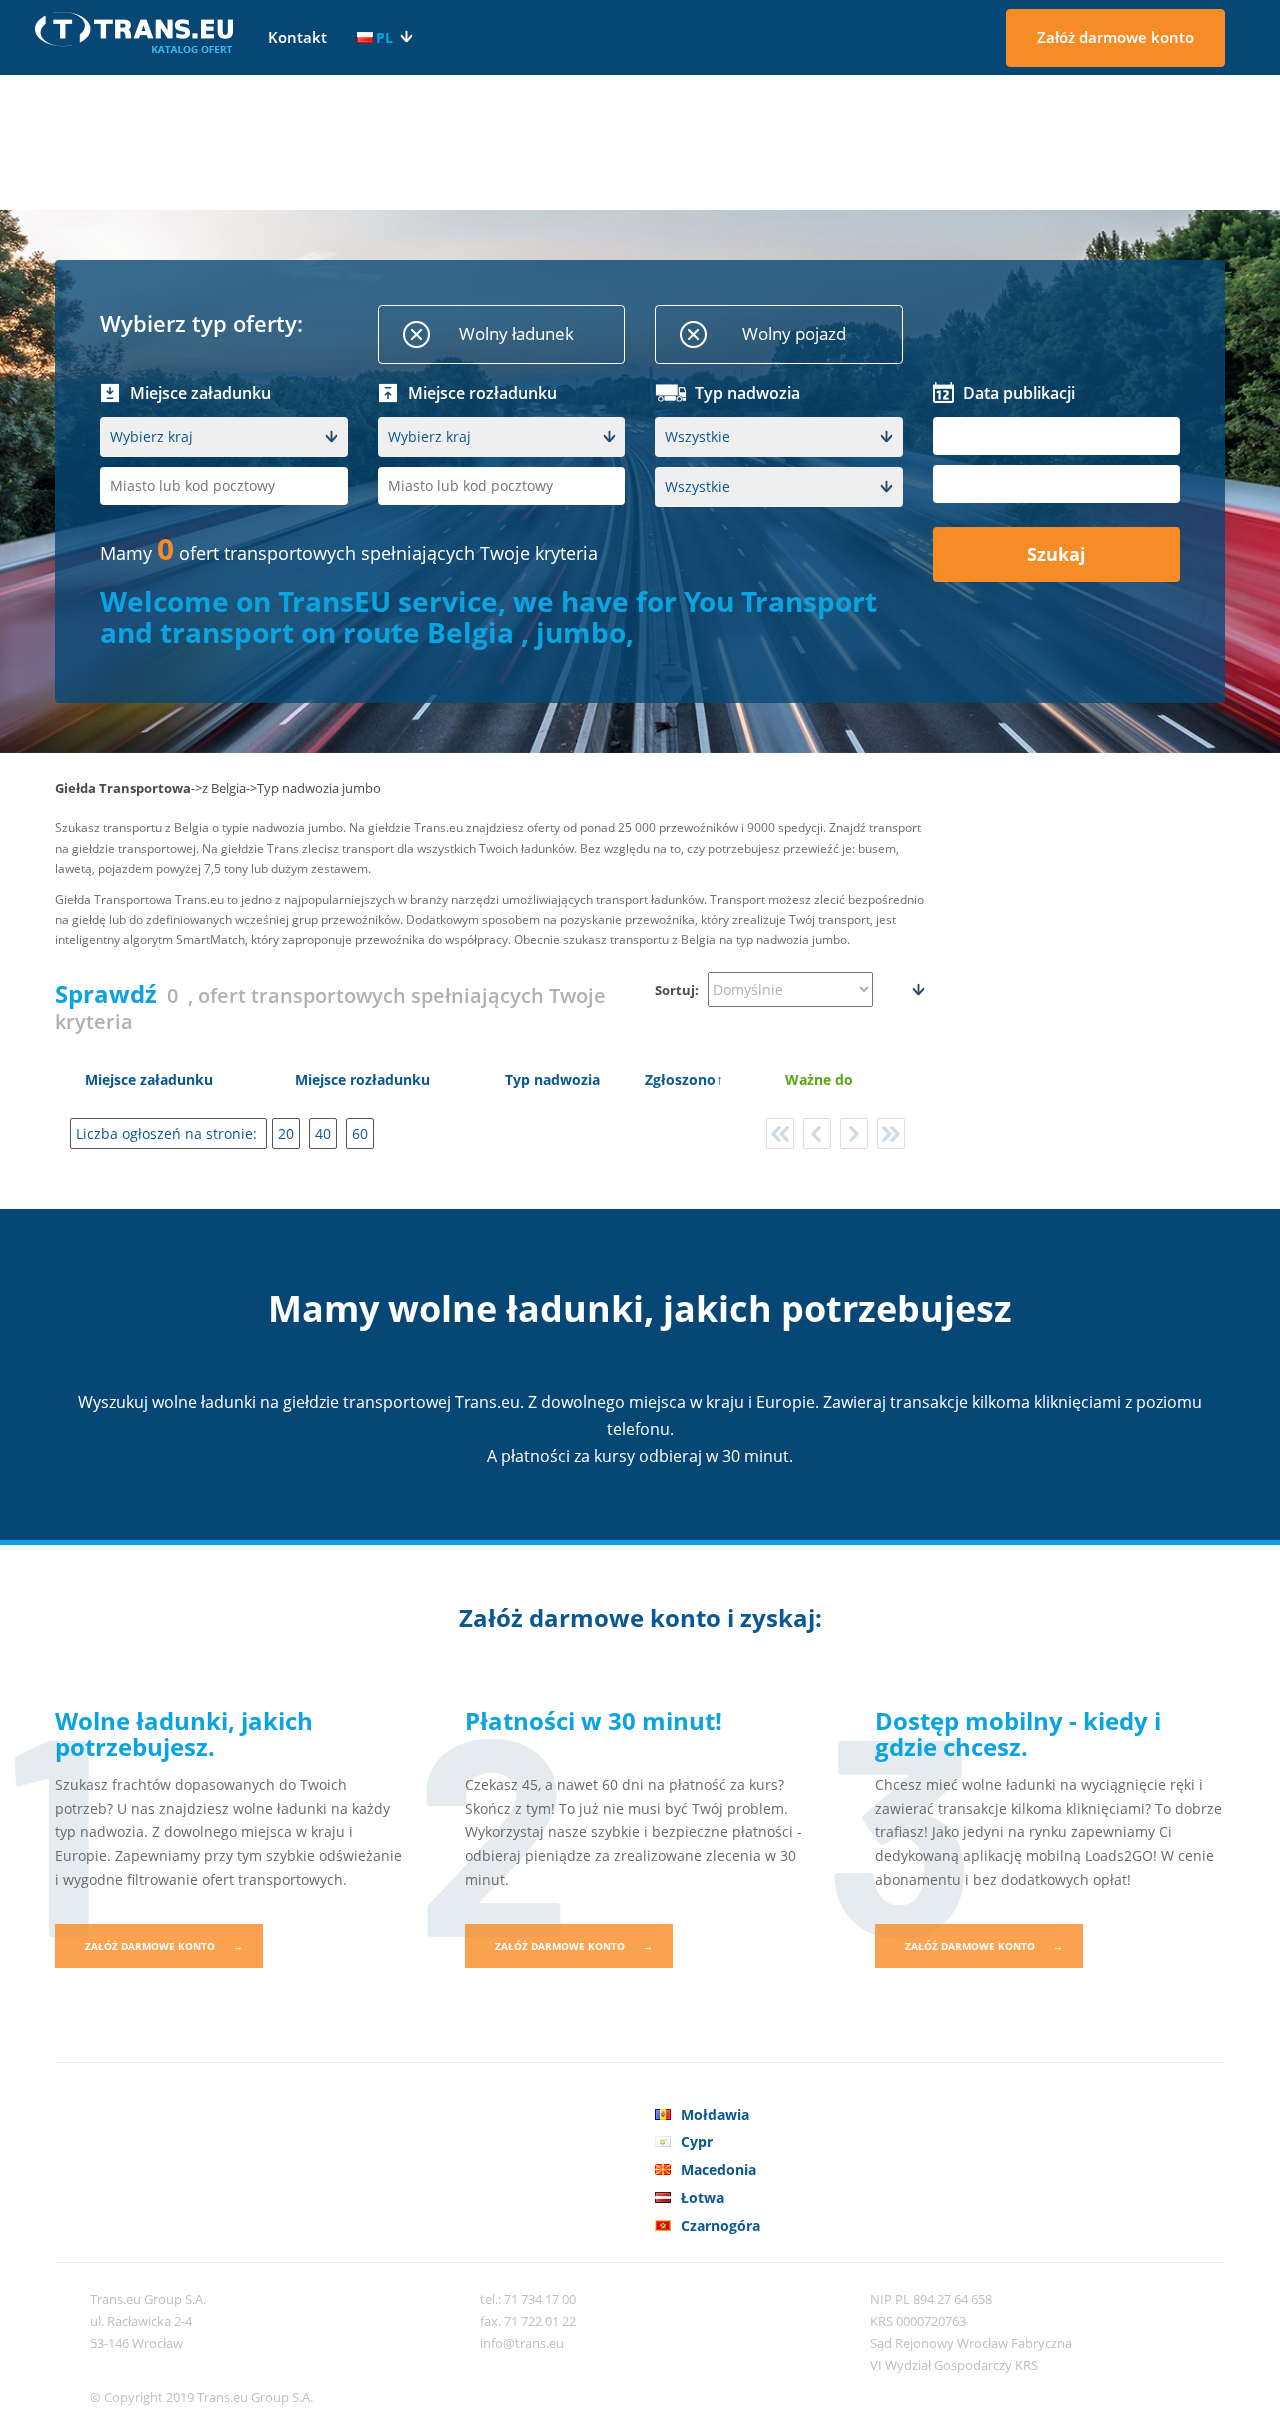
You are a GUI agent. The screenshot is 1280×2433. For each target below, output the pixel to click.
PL (384, 37)
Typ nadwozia (552, 1079)
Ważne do (819, 1079)
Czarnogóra (720, 2225)
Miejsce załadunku (149, 1079)
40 (323, 1133)
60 (360, 1133)
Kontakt (297, 37)
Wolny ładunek (516, 333)
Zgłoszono (680, 1079)
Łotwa (702, 2197)
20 (286, 1133)
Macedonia (718, 2169)
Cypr (697, 2141)
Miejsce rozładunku (362, 1079)
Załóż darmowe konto (1115, 37)
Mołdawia (715, 2114)
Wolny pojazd (794, 333)
